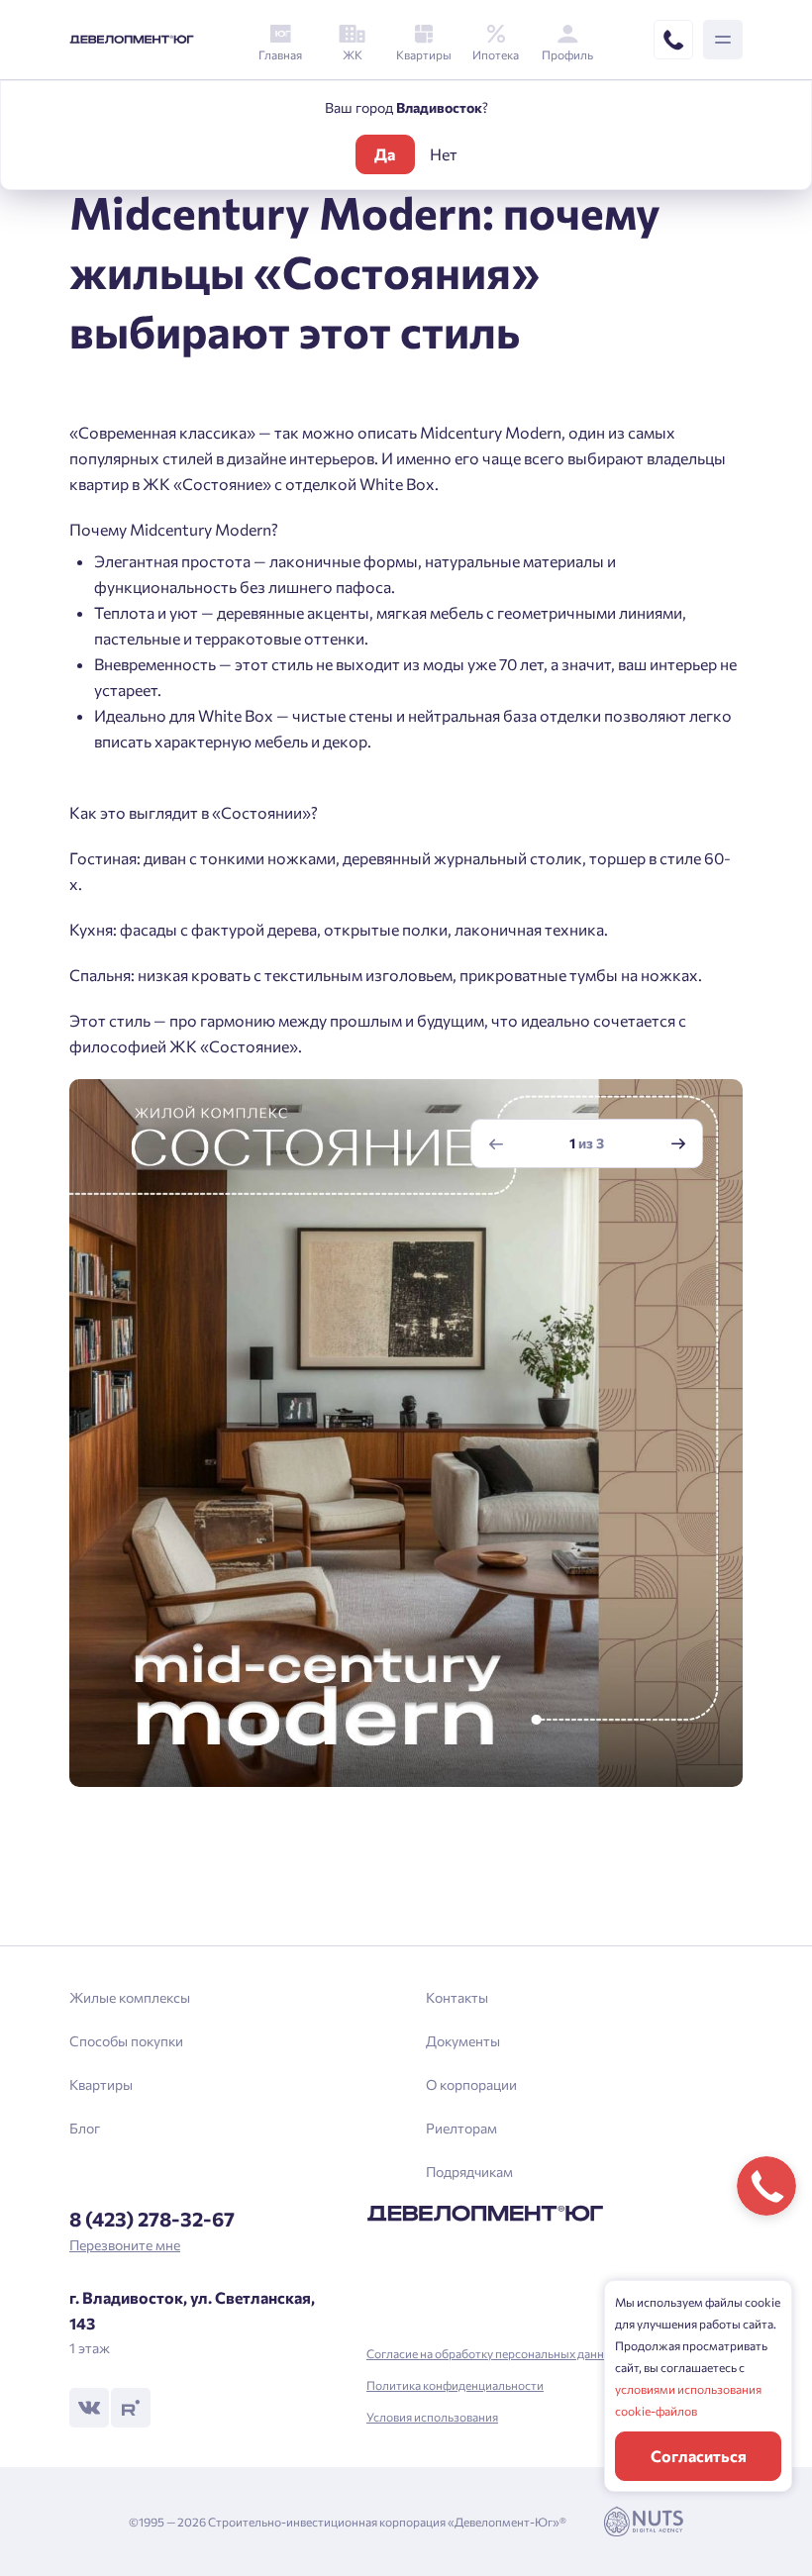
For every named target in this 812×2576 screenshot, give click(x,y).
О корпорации (471, 2084)
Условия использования (432, 2417)
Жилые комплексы (130, 1997)
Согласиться (699, 2456)
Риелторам (461, 2128)
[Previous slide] (496, 1144)
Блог (85, 2128)
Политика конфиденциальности (455, 2385)
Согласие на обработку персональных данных (493, 2353)
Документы (463, 2041)
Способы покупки (126, 2041)
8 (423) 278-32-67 (152, 2219)
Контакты (457, 1997)
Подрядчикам (469, 2172)
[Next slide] (678, 1144)
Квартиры (101, 2084)
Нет (444, 154)
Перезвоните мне (125, 2245)
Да (385, 154)
